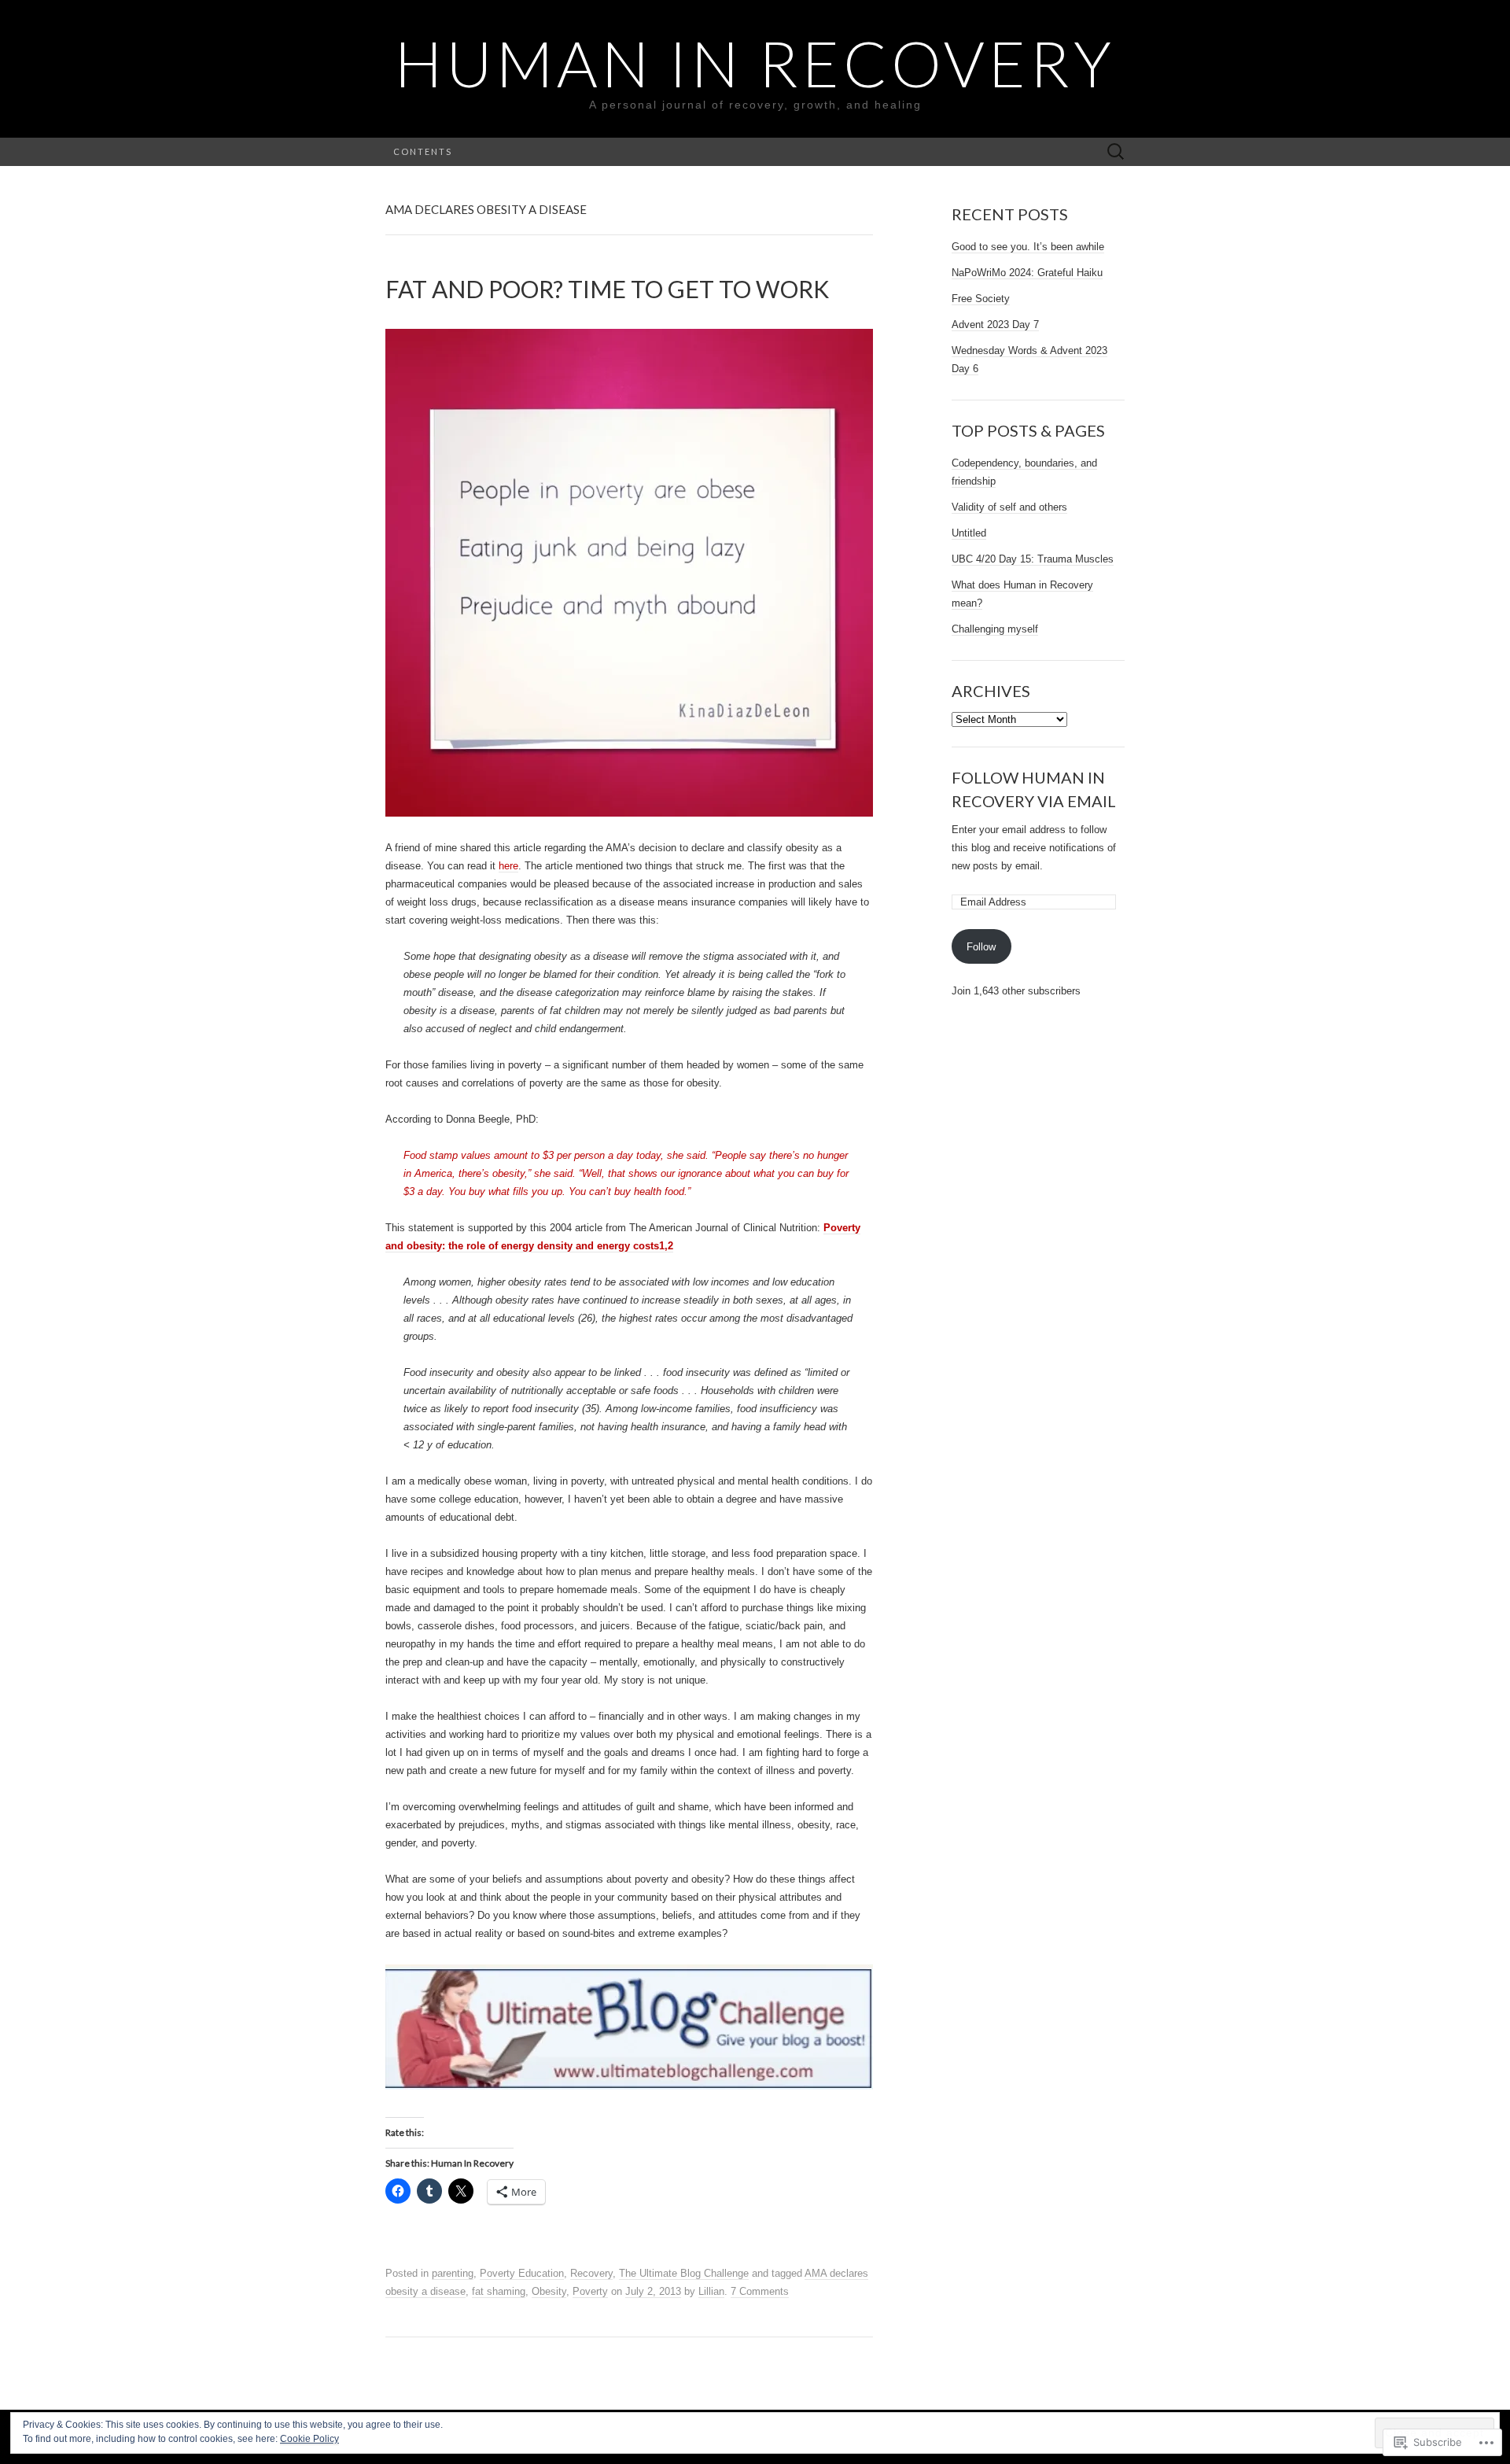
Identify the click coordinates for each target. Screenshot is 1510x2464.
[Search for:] (1116, 152)
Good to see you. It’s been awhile (1028, 247)
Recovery (591, 2273)
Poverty (590, 2291)
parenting (453, 2273)
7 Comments (760, 2291)
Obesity (549, 2291)
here (508, 866)
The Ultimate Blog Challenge (684, 2273)
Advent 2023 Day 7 (995, 325)
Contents (423, 151)
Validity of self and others (1009, 507)
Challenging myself (995, 629)
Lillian (711, 2291)
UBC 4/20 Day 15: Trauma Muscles (1033, 559)
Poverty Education (522, 2273)
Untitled (969, 533)
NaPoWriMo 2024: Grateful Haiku (1027, 273)
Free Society (981, 299)
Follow (981, 947)
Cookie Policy (309, 2439)
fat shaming (499, 2291)
